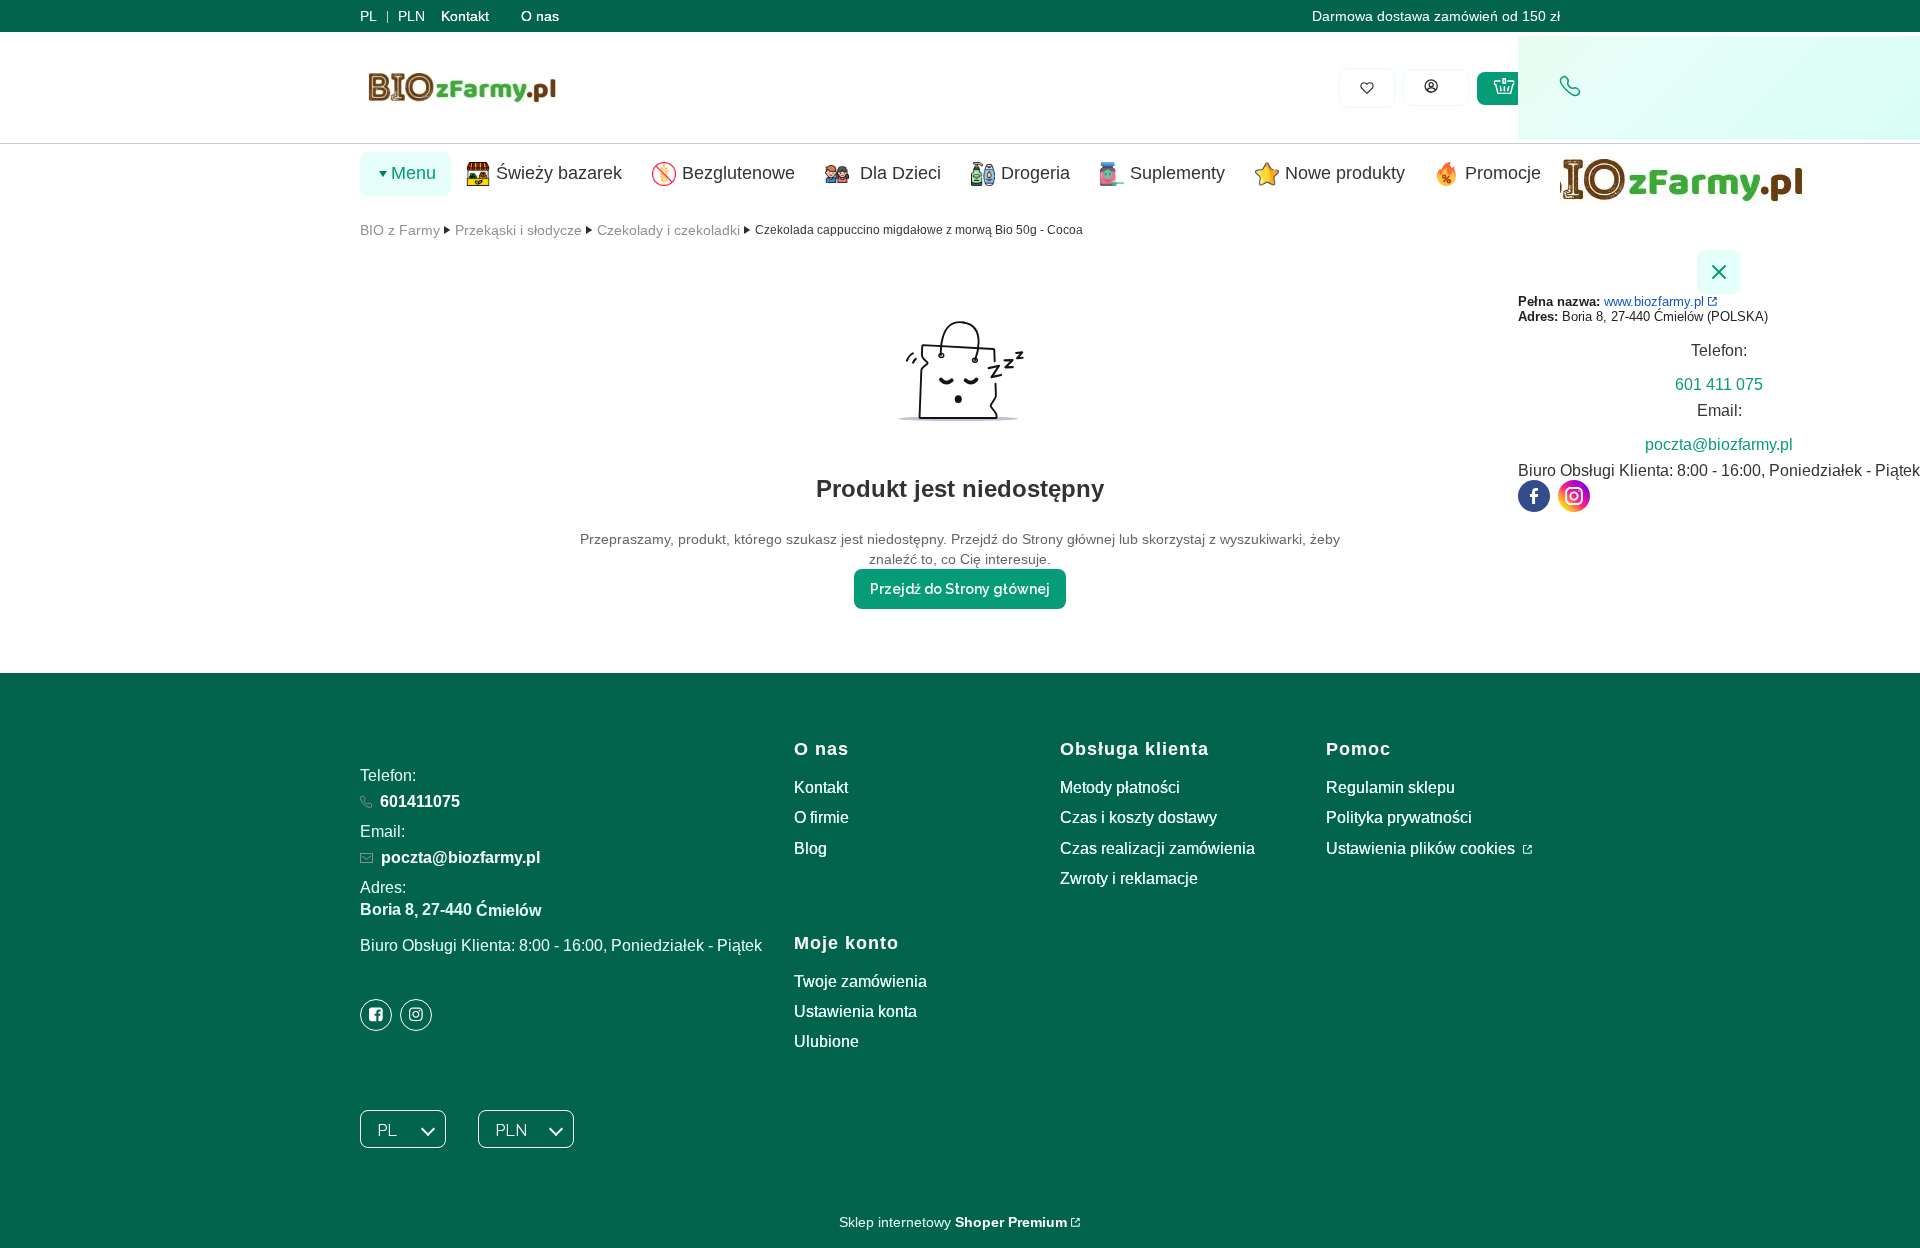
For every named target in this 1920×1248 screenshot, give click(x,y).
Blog (810, 848)
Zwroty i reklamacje (1129, 878)
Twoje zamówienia (860, 981)
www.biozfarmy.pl (1654, 301)
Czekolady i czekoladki (668, 230)
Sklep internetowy (953, 1222)
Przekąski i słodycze (518, 230)
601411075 (420, 801)
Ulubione (826, 1041)
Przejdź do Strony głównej (960, 589)
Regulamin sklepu (1390, 787)
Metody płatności (1120, 787)
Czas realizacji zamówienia (1157, 848)
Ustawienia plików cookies (1422, 848)
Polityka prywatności (1399, 817)
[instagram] (1574, 496)
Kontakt (465, 16)
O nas (540, 16)
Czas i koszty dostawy (1138, 817)
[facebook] (1534, 496)
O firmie (821, 817)
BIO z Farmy (400, 230)
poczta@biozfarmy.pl (460, 857)
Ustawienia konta (855, 1011)
